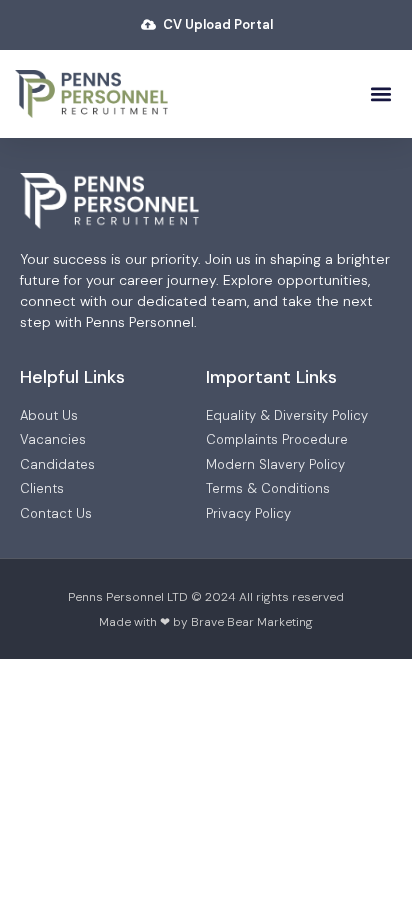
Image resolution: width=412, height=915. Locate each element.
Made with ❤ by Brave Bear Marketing (206, 622)
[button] (380, 93)
